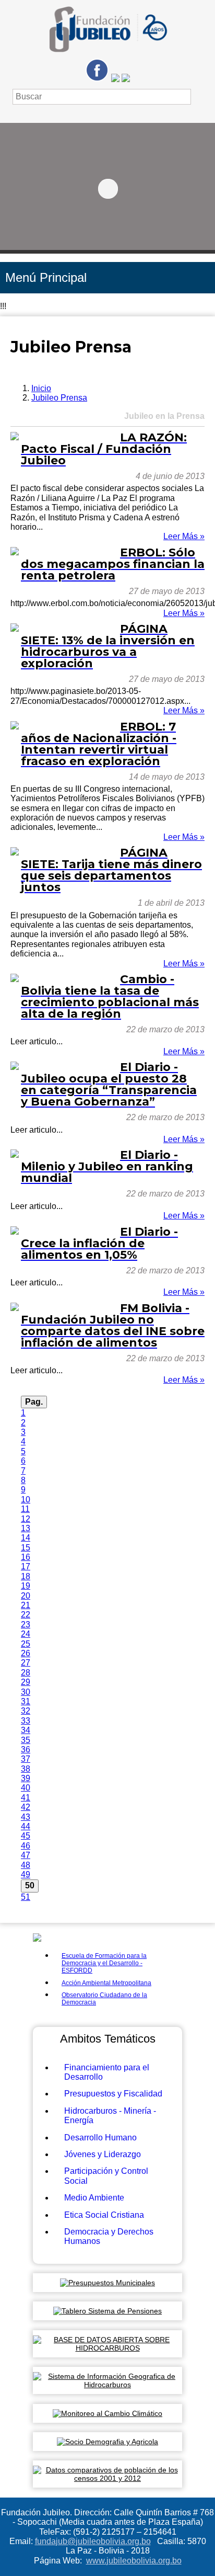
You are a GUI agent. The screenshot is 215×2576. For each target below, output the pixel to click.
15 (26, 1548)
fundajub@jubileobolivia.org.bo (93, 2541)
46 (26, 1846)
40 (26, 1788)
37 (26, 1759)
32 (26, 1711)
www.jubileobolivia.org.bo (134, 2561)
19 (26, 1586)
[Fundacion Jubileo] (107, 56)
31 (26, 1701)
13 (26, 1528)
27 (26, 1663)
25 (26, 1644)
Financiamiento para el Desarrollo (107, 2072)
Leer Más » (184, 536)
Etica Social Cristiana (104, 2215)
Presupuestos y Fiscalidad (113, 2094)
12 (26, 1519)
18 (26, 1576)
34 (26, 1730)
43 (26, 1817)
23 (26, 1625)
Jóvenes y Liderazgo (103, 2154)
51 (26, 1897)
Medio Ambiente (94, 2198)
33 (26, 1721)
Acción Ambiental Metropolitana (106, 1983)
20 (26, 1596)
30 (26, 1692)
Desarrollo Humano (100, 2138)
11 (25, 1509)
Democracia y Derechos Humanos (109, 2236)
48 (26, 1865)
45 (26, 1836)
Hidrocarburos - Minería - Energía (110, 2116)
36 (26, 1749)
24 (26, 1634)
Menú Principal (46, 277)
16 (26, 1557)
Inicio (41, 388)
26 (26, 1653)
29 (26, 1682)
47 (26, 1855)
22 (26, 1615)
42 (26, 1807)
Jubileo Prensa (59, 398)
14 (26, 1538)
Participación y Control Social (106, 2176)
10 (26, 1500)
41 (26, 1798)
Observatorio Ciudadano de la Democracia (104, 1999)
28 (26, 1673)
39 (26, 1778)
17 (26, 1566)
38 (26, 1769)
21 (26, 1605)
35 (26, 1740)
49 (26, 1874)
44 (26, 1826)
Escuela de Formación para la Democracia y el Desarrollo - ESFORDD (104, 1963)
